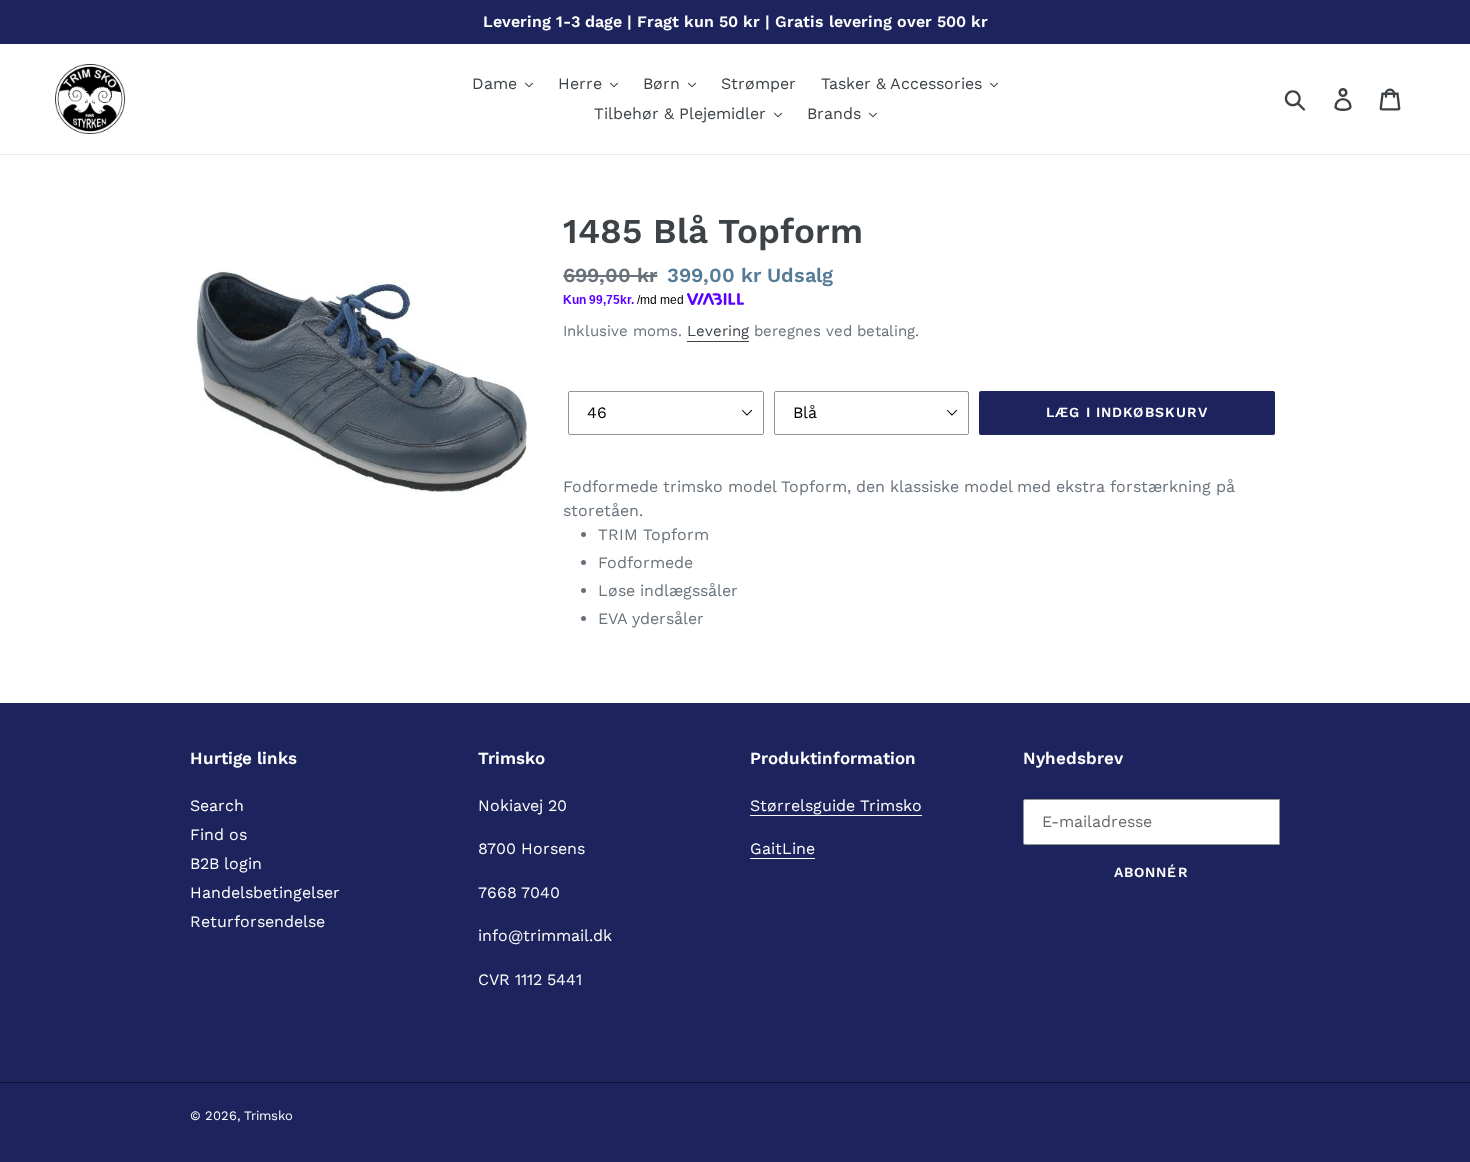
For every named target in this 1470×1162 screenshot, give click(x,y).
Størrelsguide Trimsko (836, 805)
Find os (218, 834)
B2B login (226, 863)
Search (217, 805)
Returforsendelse (257, 921)
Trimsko (268, 1115)
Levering (718, 331)
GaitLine (782, 848)
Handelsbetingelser (265, 892)
